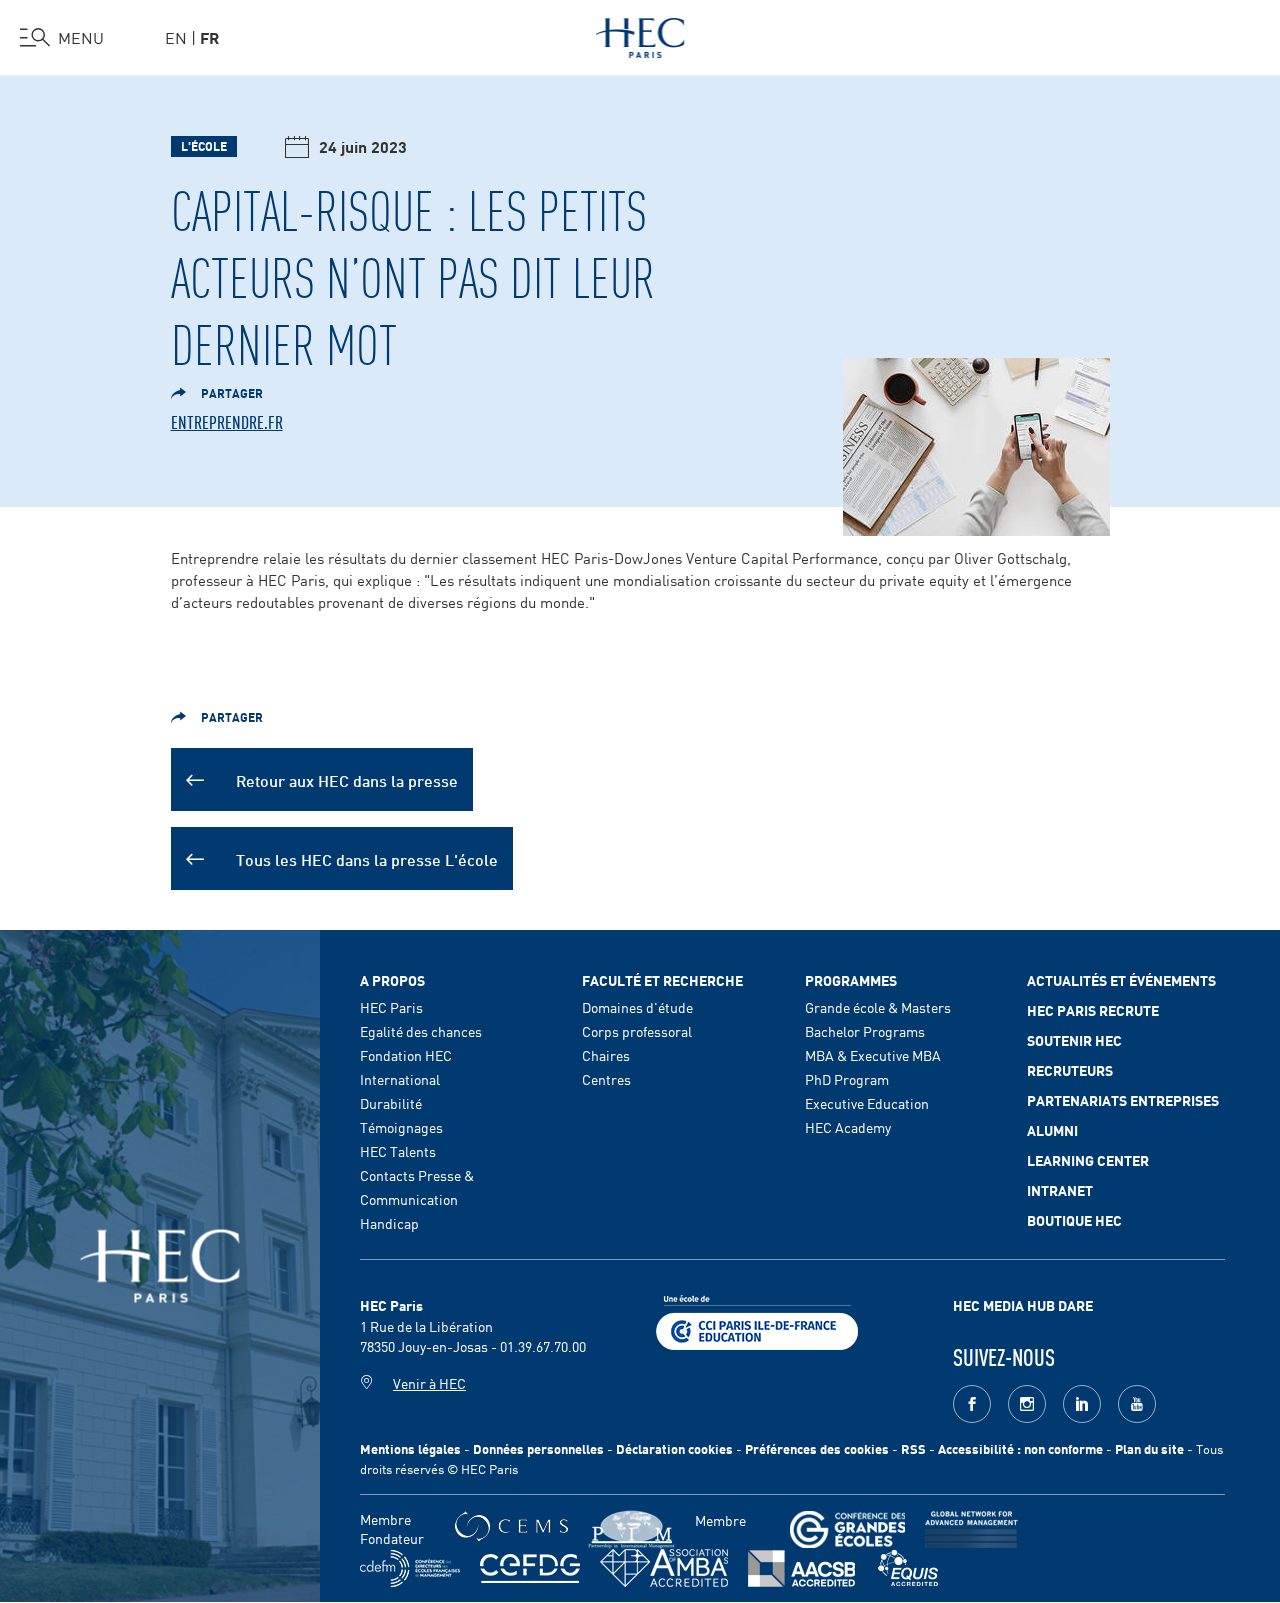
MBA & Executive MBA (873, 1055)
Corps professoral (637, 1031)
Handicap (389, 1223)
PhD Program (847, 1079)
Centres (606, 1079)
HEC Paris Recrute (1093, 1010)
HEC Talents (398, 1151)
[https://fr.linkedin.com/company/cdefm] (410, 1568)
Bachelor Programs (865, 1031)
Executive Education (867, 1103)
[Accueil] (640, 34)
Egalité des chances (421, 1031)
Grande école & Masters (878, 1007)
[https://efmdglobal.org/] (908, 1568)
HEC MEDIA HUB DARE (1023, 1305)
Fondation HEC (406, 1055)
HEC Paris (391, 1007)
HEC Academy (848, 1127)
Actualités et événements (1121, 980)
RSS (913, 1448)
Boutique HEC (1074, 1220)
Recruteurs (1070, 1070)
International (400, 1079)
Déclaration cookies (674, 1448)
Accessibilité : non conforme (1020, 1448)
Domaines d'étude (637, 1007)
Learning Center (1088, 1160)
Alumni (1052, 1130)
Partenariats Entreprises (1123, 1100)
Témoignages (401, 1127)
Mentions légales (410, 1448)
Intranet (1060, 1190)
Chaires (606, 1055)
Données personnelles (538, 1448)
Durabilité (391, 1103)
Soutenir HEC (1074, 1040)
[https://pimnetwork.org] (631, 1529)
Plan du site (1149, 1448)
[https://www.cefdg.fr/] (530, 1568)
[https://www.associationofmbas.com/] (664, 1568)
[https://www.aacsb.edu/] (801, 1568)
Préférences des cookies (817, 1448)
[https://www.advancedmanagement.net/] (971, 1529)
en (176, 37)
